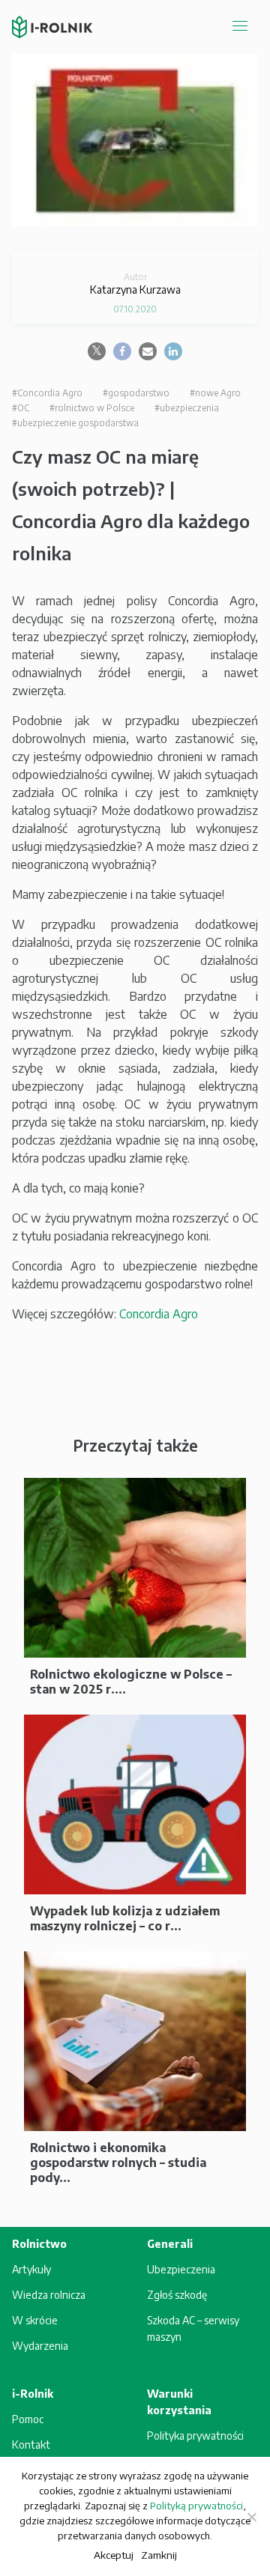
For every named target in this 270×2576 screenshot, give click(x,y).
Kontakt (31, 2445)
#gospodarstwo (136, 393)
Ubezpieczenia (181, 2269)
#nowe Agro (215, 393)
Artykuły (31, 2269)
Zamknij (159, 2555)
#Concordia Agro (47, 393)
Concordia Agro (159, 1314)
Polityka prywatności (195, 2436)
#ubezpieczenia (187, 408)
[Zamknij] (251, 2517)
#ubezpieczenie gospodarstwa (75, 423)
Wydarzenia (40, 2346)
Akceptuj (114, 2555)
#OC (21, 408)
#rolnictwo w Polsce (92, 408)
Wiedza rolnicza (49, 2295)
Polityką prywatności (196, 2506)
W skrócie (35, 2320)
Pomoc (28, 2419)
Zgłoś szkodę (177, 2295)
